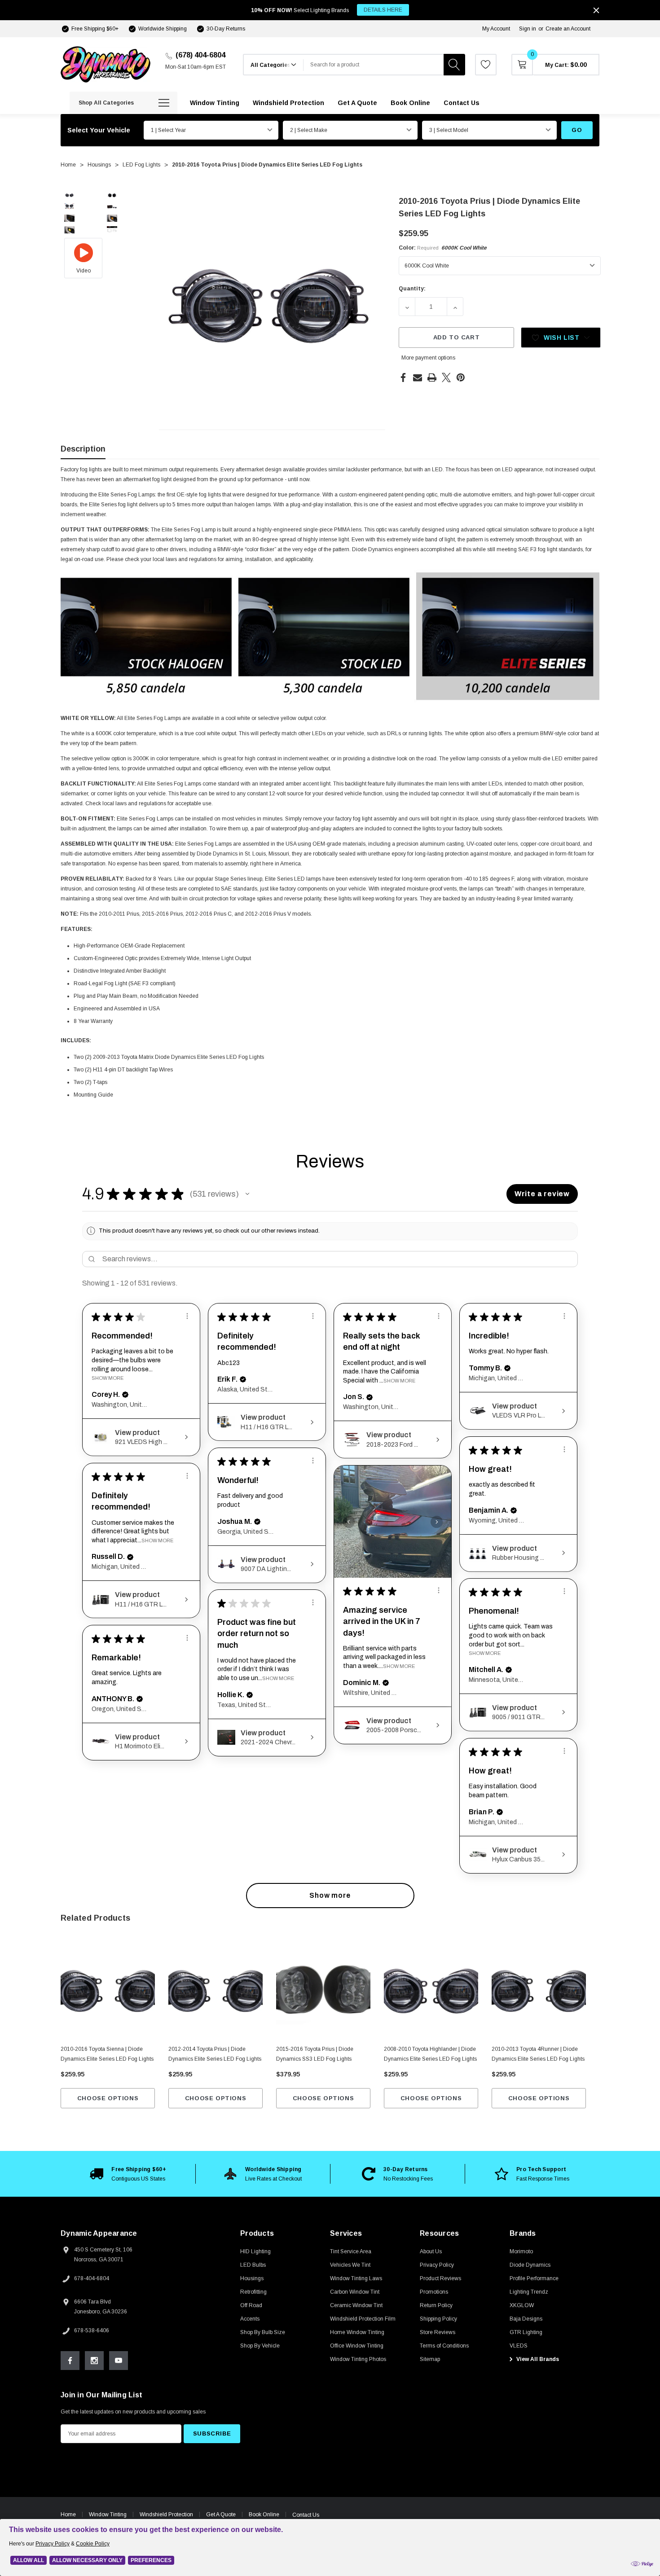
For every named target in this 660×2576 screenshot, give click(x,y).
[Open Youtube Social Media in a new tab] (119, 2361)
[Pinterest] (461, 377)
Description (83, 449)
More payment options (428, 358)
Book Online (264, 2515)
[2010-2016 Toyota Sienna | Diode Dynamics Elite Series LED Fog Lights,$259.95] (108, 1991)
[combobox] (374, 65)
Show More (108, 1378)
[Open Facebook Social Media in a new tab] (70, 2361)
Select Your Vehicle (99, 130)
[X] (446, 377)
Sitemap (430, 2359)
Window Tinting (108, 2515)
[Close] (596, 10)
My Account (496, 29)
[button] (247, 1194)
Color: (443, 248)
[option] (128, 2174)
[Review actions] (187, 1316)
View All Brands (537, 2359)
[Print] (432, 377)
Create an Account (568, 29)
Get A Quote (221, 2515)
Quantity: (412, 289)
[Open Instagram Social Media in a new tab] (94, 2361)
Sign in (528, 29)
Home (68, 2515)
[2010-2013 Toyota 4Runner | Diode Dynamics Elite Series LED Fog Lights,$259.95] (539, 1991)
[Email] (418, 377)
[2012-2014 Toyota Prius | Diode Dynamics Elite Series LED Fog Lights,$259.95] (216, 1991)
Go (577, 130)
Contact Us (306, 2515)
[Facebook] (403, 377)
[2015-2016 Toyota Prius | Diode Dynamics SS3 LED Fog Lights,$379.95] (323, 1991)
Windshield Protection (166, 2515)
